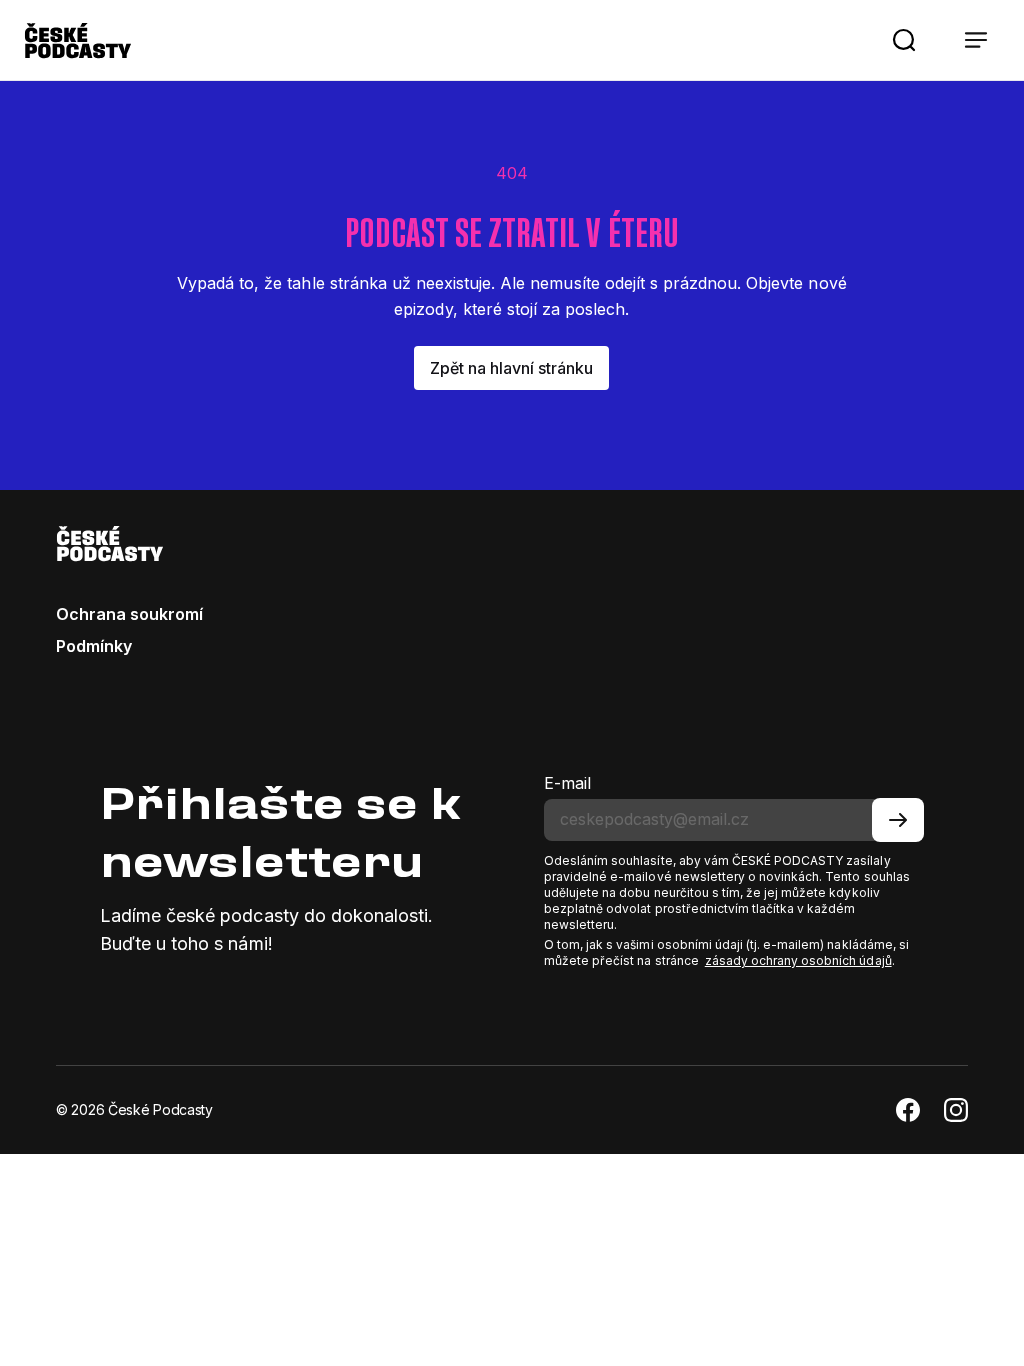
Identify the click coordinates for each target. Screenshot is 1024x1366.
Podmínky (94, 646)
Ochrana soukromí (129, 614)
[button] (904, 40)
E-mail (567, 783)
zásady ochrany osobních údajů (798, 960)
